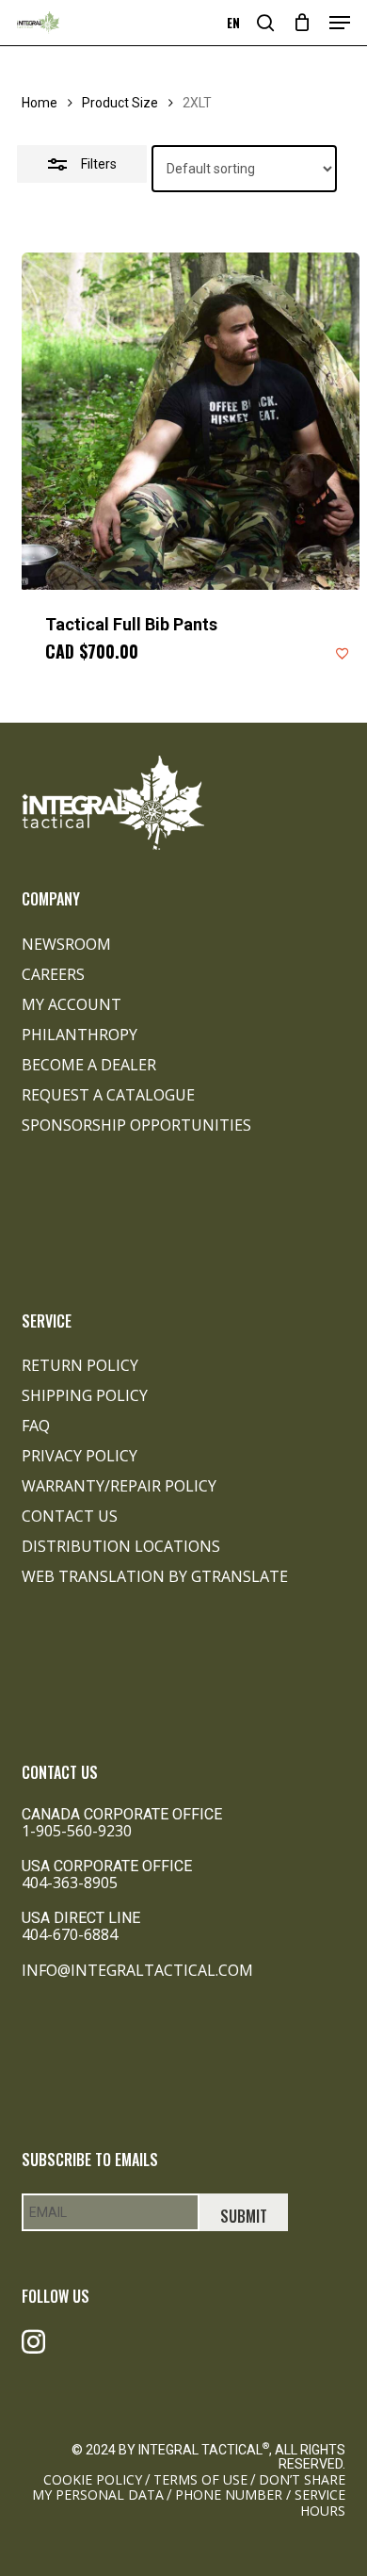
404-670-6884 (70, 1934)
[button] (340, 23)
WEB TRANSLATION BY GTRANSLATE (155, 1576)
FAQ (36, 1426)
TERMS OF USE (200, 2479)
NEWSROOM (66, 944)
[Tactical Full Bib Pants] (190, 421)
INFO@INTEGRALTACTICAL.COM (137, 1970)
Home (40, 103)
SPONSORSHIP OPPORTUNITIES (136, 1125)
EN (233, 23)
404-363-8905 (70, 1883)
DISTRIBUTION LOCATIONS (121, 1546)
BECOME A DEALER (89, 1065)
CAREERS (53, 974)
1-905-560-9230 (77, 1831)
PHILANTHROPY (80, 1035)
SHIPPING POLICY (85, 1395)
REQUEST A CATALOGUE (108, 1095)
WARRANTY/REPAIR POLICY (119, 1486)
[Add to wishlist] (343, 653)
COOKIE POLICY (93, 2479)
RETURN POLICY (80, 1365)
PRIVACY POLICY (80, 1456)
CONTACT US (70, 1516)
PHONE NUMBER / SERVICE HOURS (260, 2502)
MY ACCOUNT (72, 1004)
